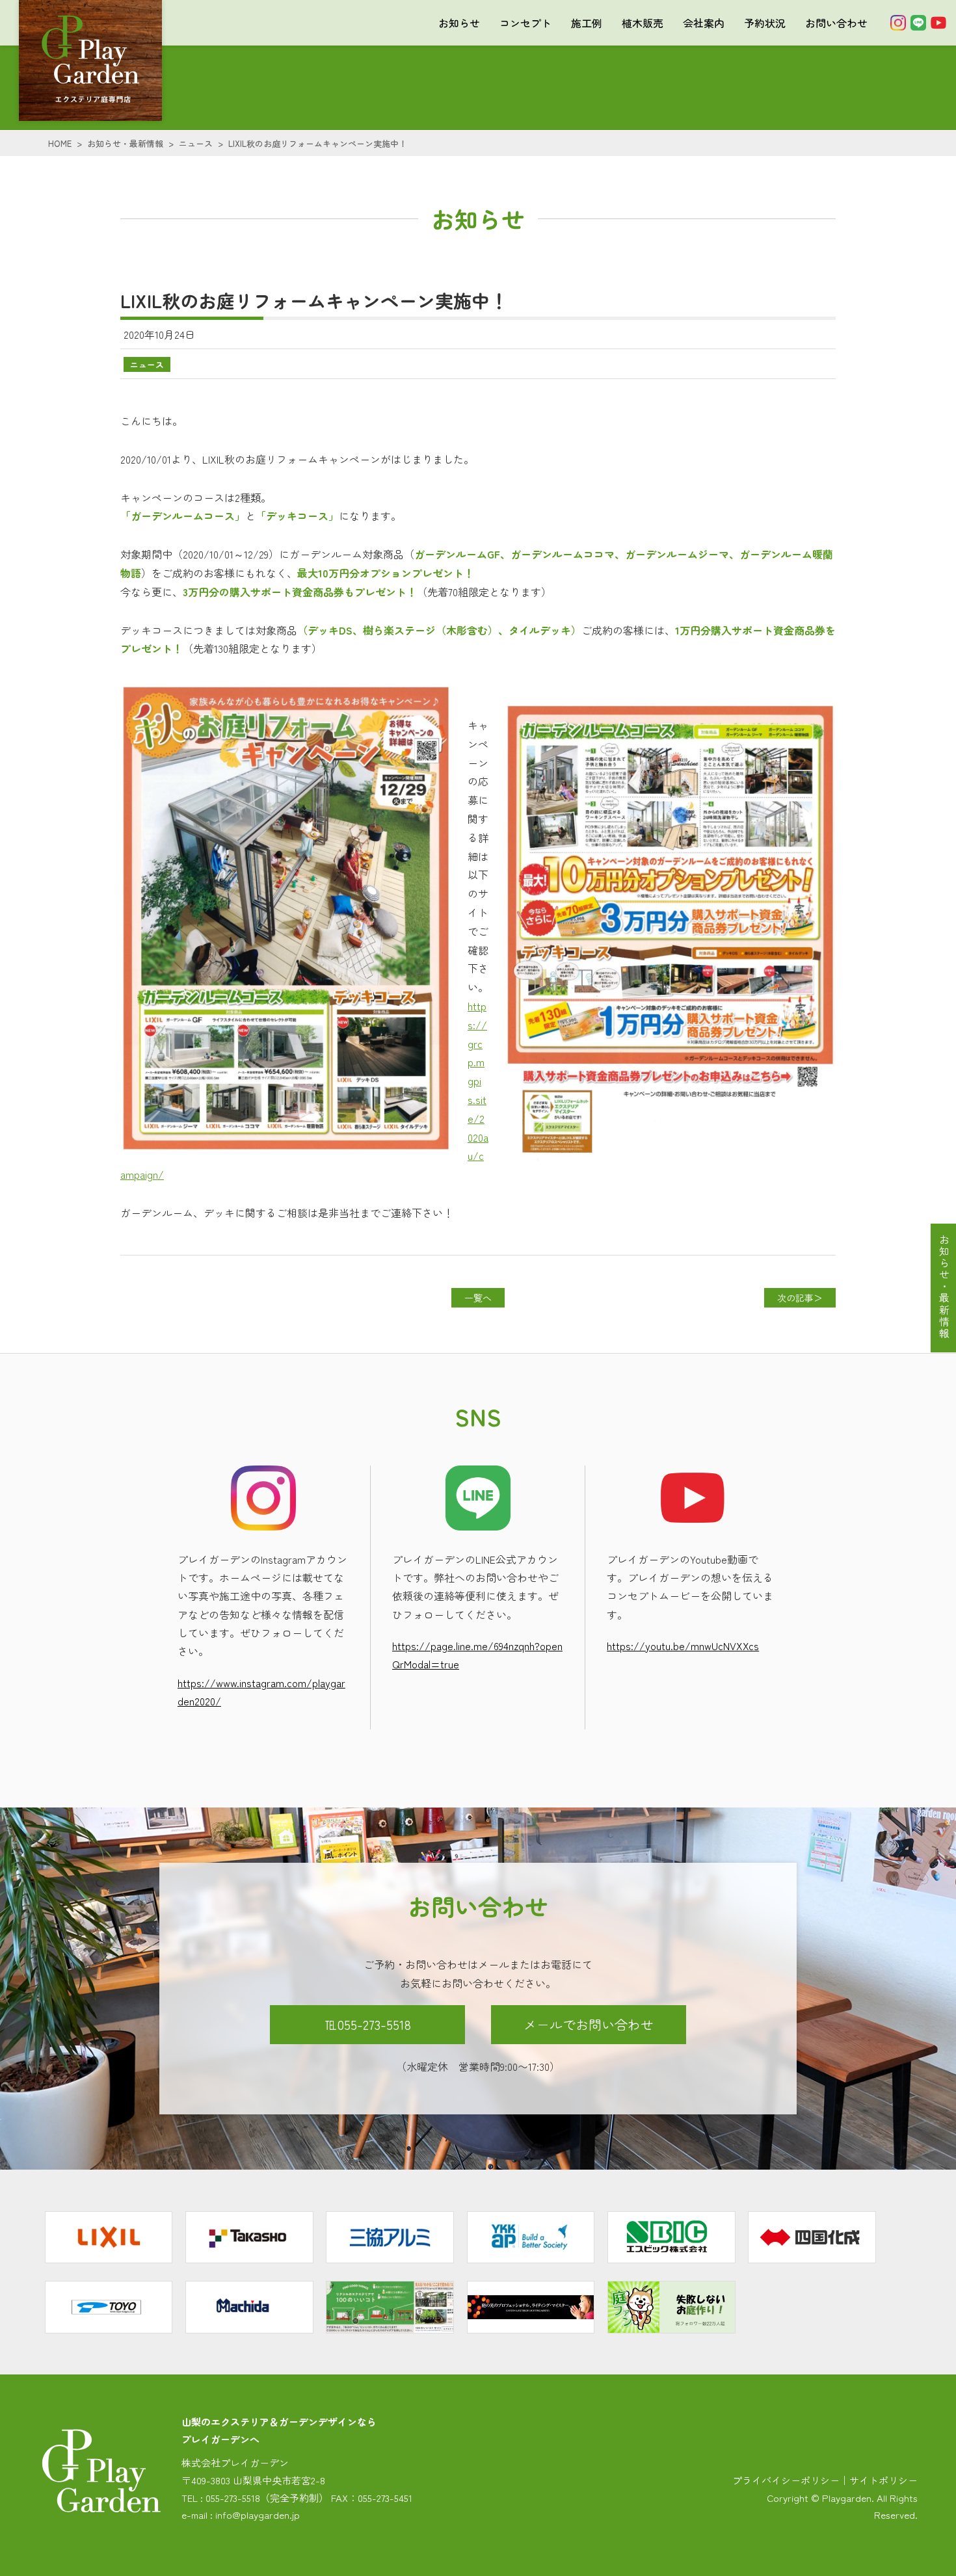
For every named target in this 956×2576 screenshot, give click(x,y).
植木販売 (643, 23)
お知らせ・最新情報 (125, 143)
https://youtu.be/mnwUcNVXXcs (683, 1646)
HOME (60, 143)
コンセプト (525, 23)
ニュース (196, 143)
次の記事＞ (800, 1298)
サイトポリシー (883, 2480)
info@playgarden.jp (258, 2515)
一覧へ (478, 1298)
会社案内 (704, 23)
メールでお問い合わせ (589, 2024)
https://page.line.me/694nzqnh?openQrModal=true (477, 1655)
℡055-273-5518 (368, 2024)
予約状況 (765, 23)
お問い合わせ (836, 23)
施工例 (587, 23)
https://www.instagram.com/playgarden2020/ (261, 1692)
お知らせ (459, 23)
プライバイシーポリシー (786, 2480)
